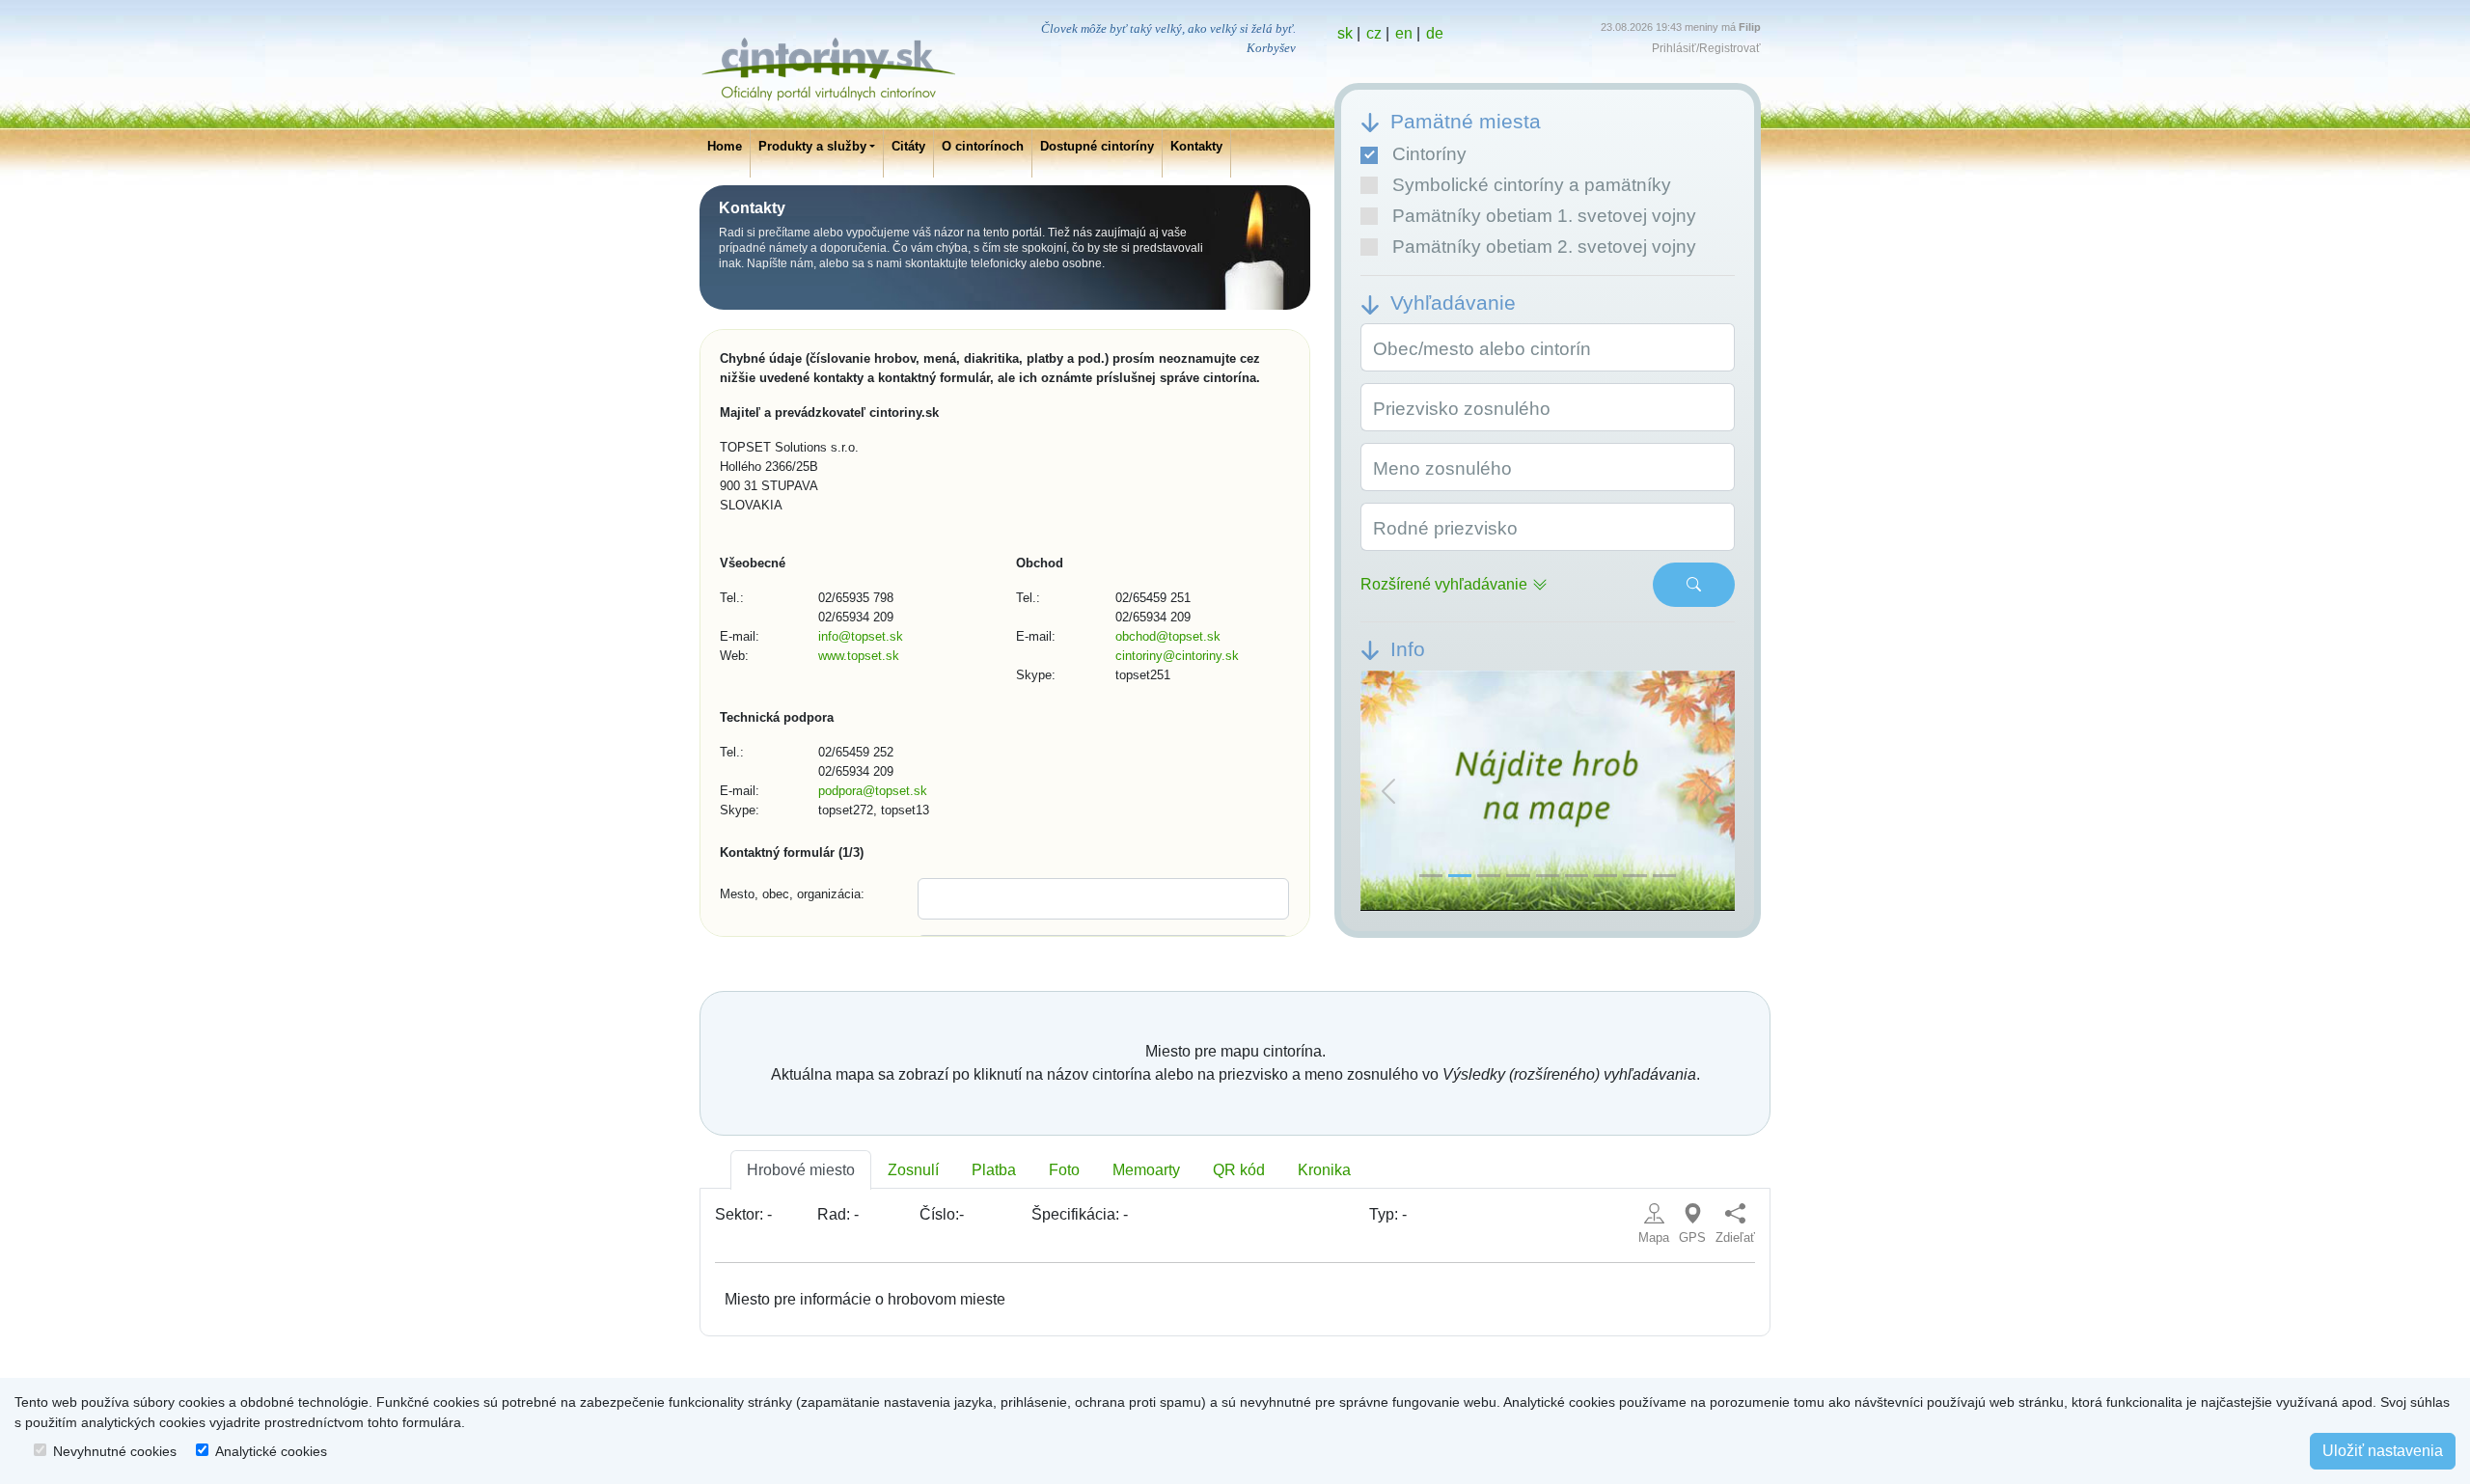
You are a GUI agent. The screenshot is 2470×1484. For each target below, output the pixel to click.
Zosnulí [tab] (913, 1170)
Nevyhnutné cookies (115, 1451)
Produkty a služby (812, 146)
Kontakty (1196, 146)
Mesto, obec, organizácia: (792, 894)
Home (725, 146)
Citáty (908, 146)
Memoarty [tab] (1146, 1170)
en (1404, 33)
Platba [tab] (994, 1170)
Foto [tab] (1064, 1170)
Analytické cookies (271, 1451)
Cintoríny (1429, 154)
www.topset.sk (859, 656)
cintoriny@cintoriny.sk (1177, 656)
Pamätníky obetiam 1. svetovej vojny (1544, 216)
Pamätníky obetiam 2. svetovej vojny (1544, 247)
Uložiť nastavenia (2383, 1451)
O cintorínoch (983, 146)
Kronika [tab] (1324, 1170)
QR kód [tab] (1239, 1170)
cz (1374, 33)
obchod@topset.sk (1168, 636)
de (1435, 33)
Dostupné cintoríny (1097, 146)
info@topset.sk (861, 636)
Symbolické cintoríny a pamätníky (1532, 185)
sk (1345, 33)
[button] (1388, 791)
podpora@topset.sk (873, 791)
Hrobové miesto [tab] (801, 1170)
